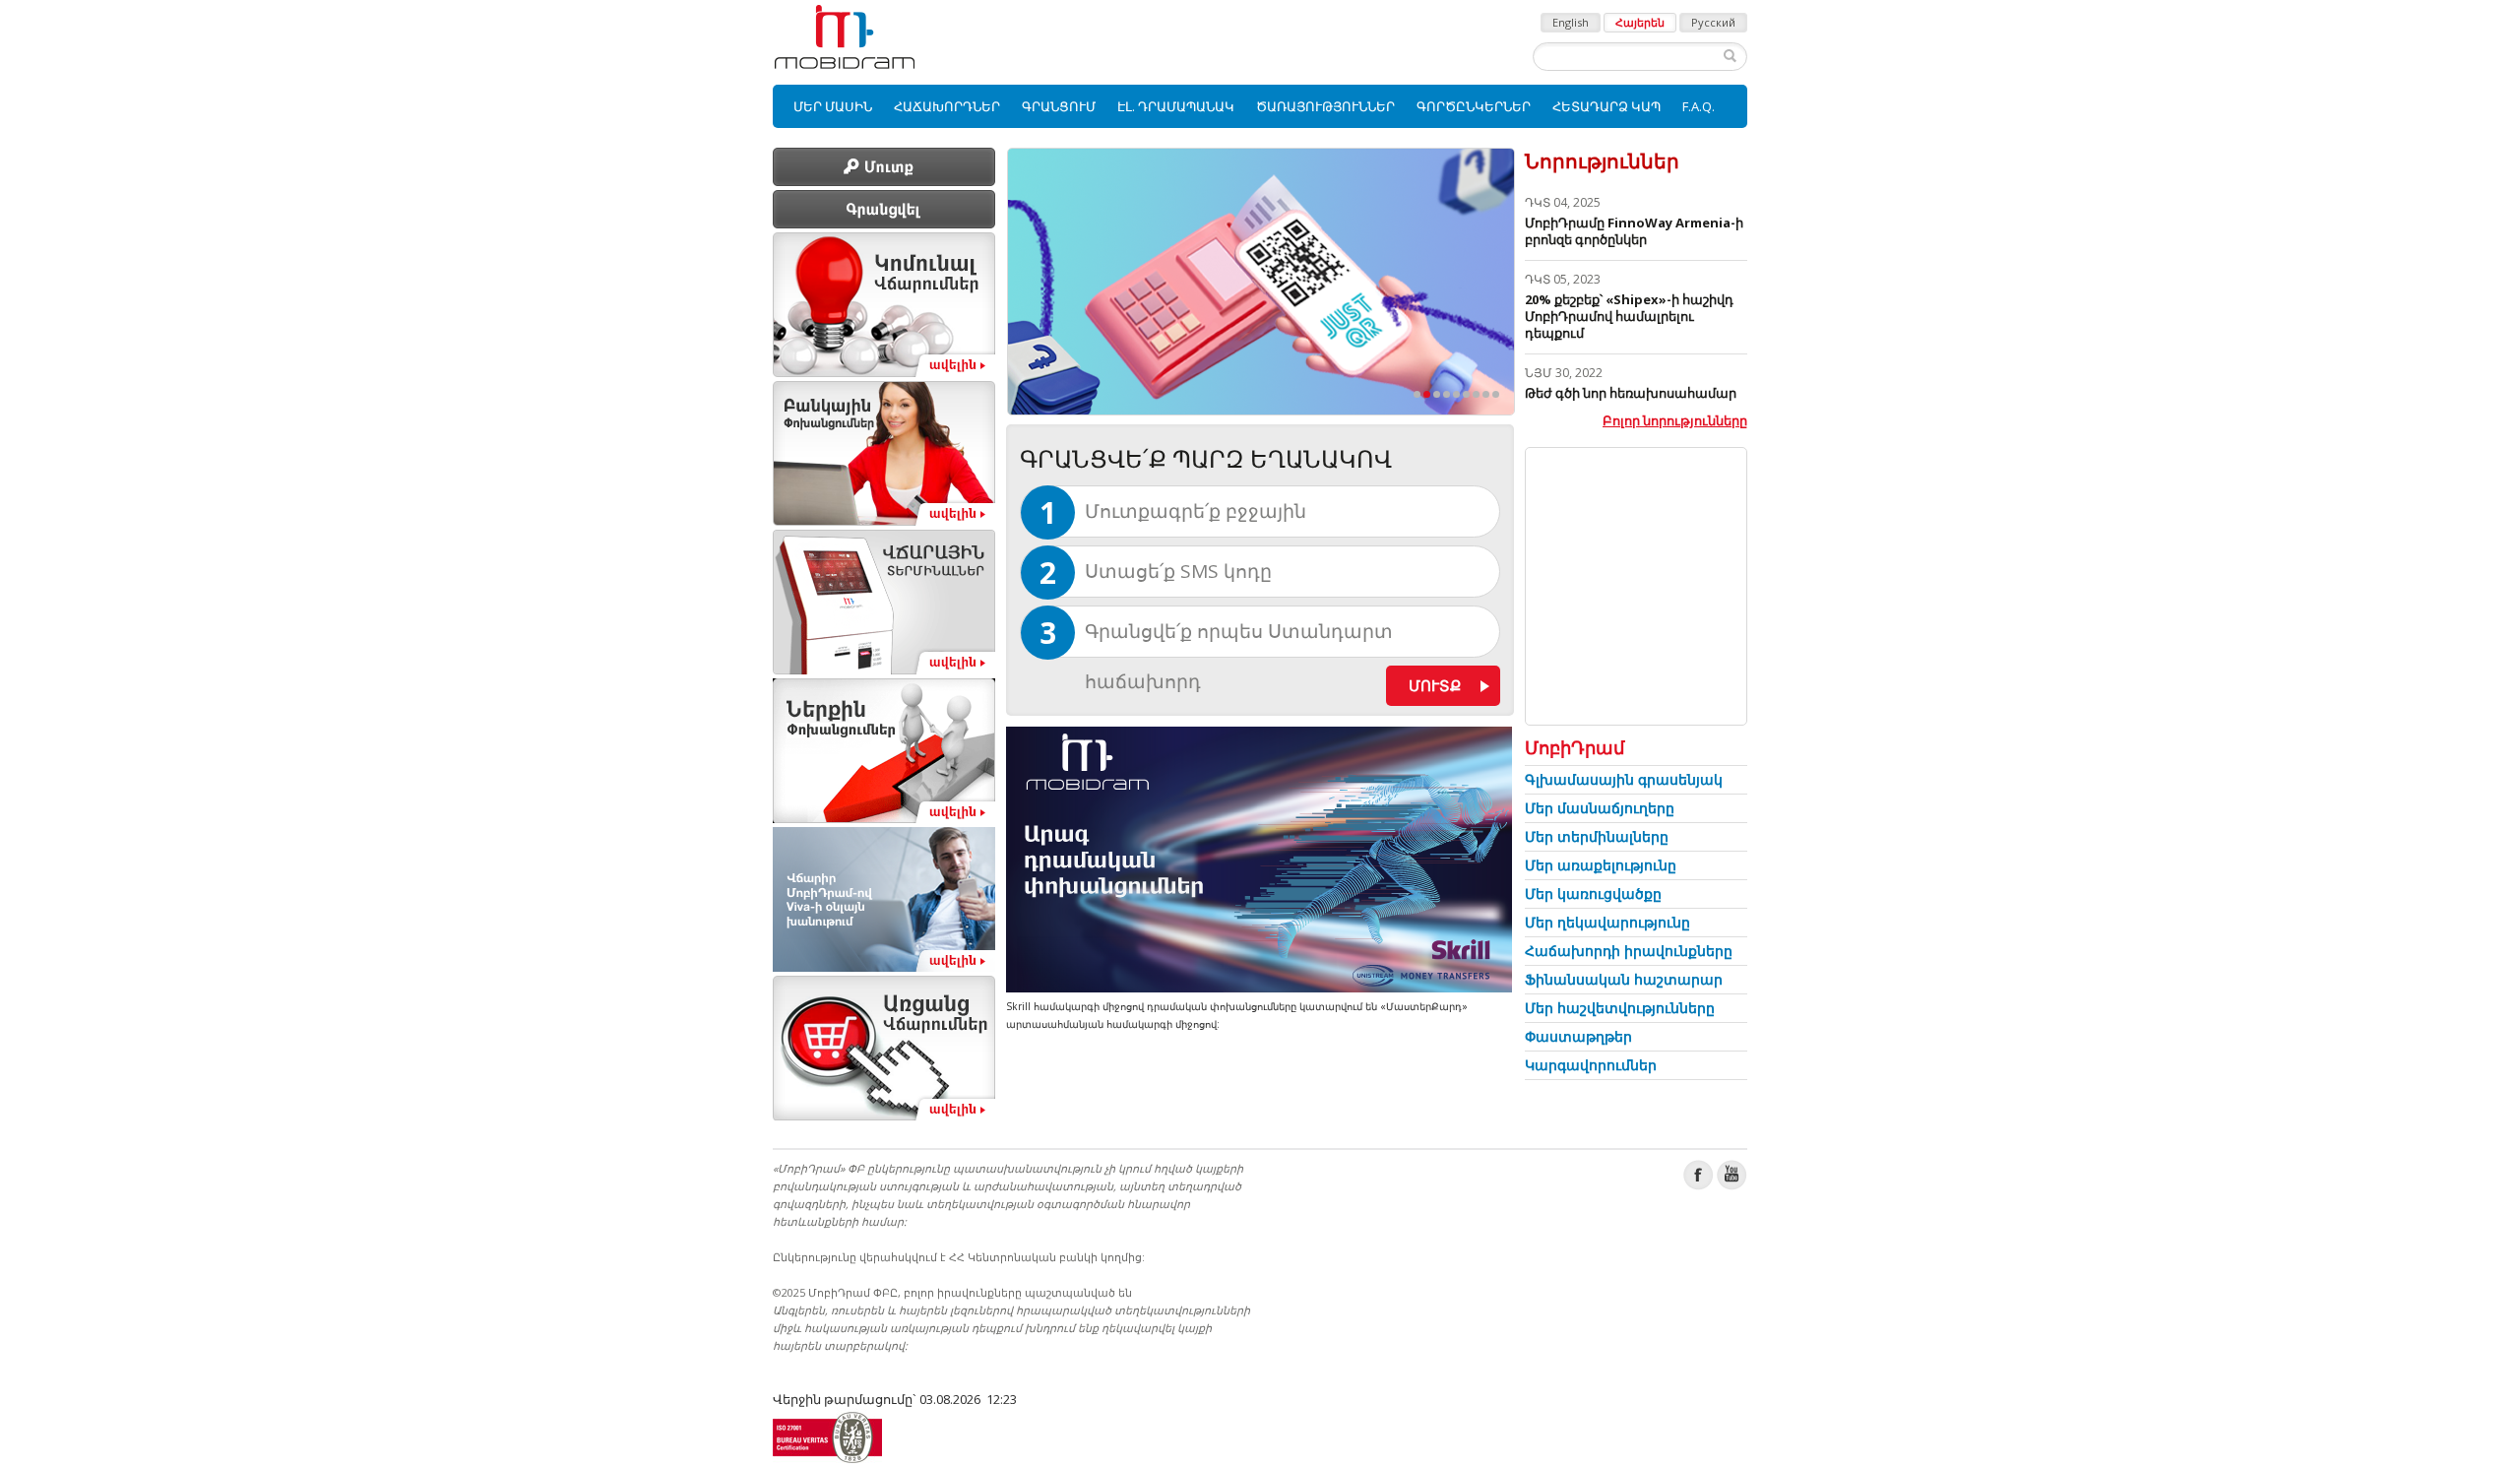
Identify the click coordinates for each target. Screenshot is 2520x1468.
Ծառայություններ (1325, 106)
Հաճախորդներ (947, 106)
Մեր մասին (833, 106)
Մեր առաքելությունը (1601, 865)
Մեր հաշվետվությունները (1620, 1008)
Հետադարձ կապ (1606, 106)
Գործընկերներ (1474, 106)
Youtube (1732, 1175)
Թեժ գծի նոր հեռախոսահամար (1631, 393)
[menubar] (1260, 106)
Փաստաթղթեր (1578, 1036)
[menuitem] (833, 106)
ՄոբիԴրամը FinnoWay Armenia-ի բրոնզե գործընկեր (1634, 231)
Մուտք (1435, 685)
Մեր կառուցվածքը (1593, 894)
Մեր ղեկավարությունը (1607, 922)
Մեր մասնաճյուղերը (1600, 808)
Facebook (1699, 1175)
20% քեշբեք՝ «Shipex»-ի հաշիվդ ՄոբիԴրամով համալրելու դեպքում (1629, 316)
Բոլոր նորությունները (1675, 420)
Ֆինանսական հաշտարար (1624, 979)
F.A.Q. (1699, 106)
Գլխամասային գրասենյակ (1624, 779)
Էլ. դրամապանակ (1176, 106)
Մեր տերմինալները (1597, 836)
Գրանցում (1059, 106)
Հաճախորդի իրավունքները (1629, 951)
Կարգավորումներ (1591, 1065)
